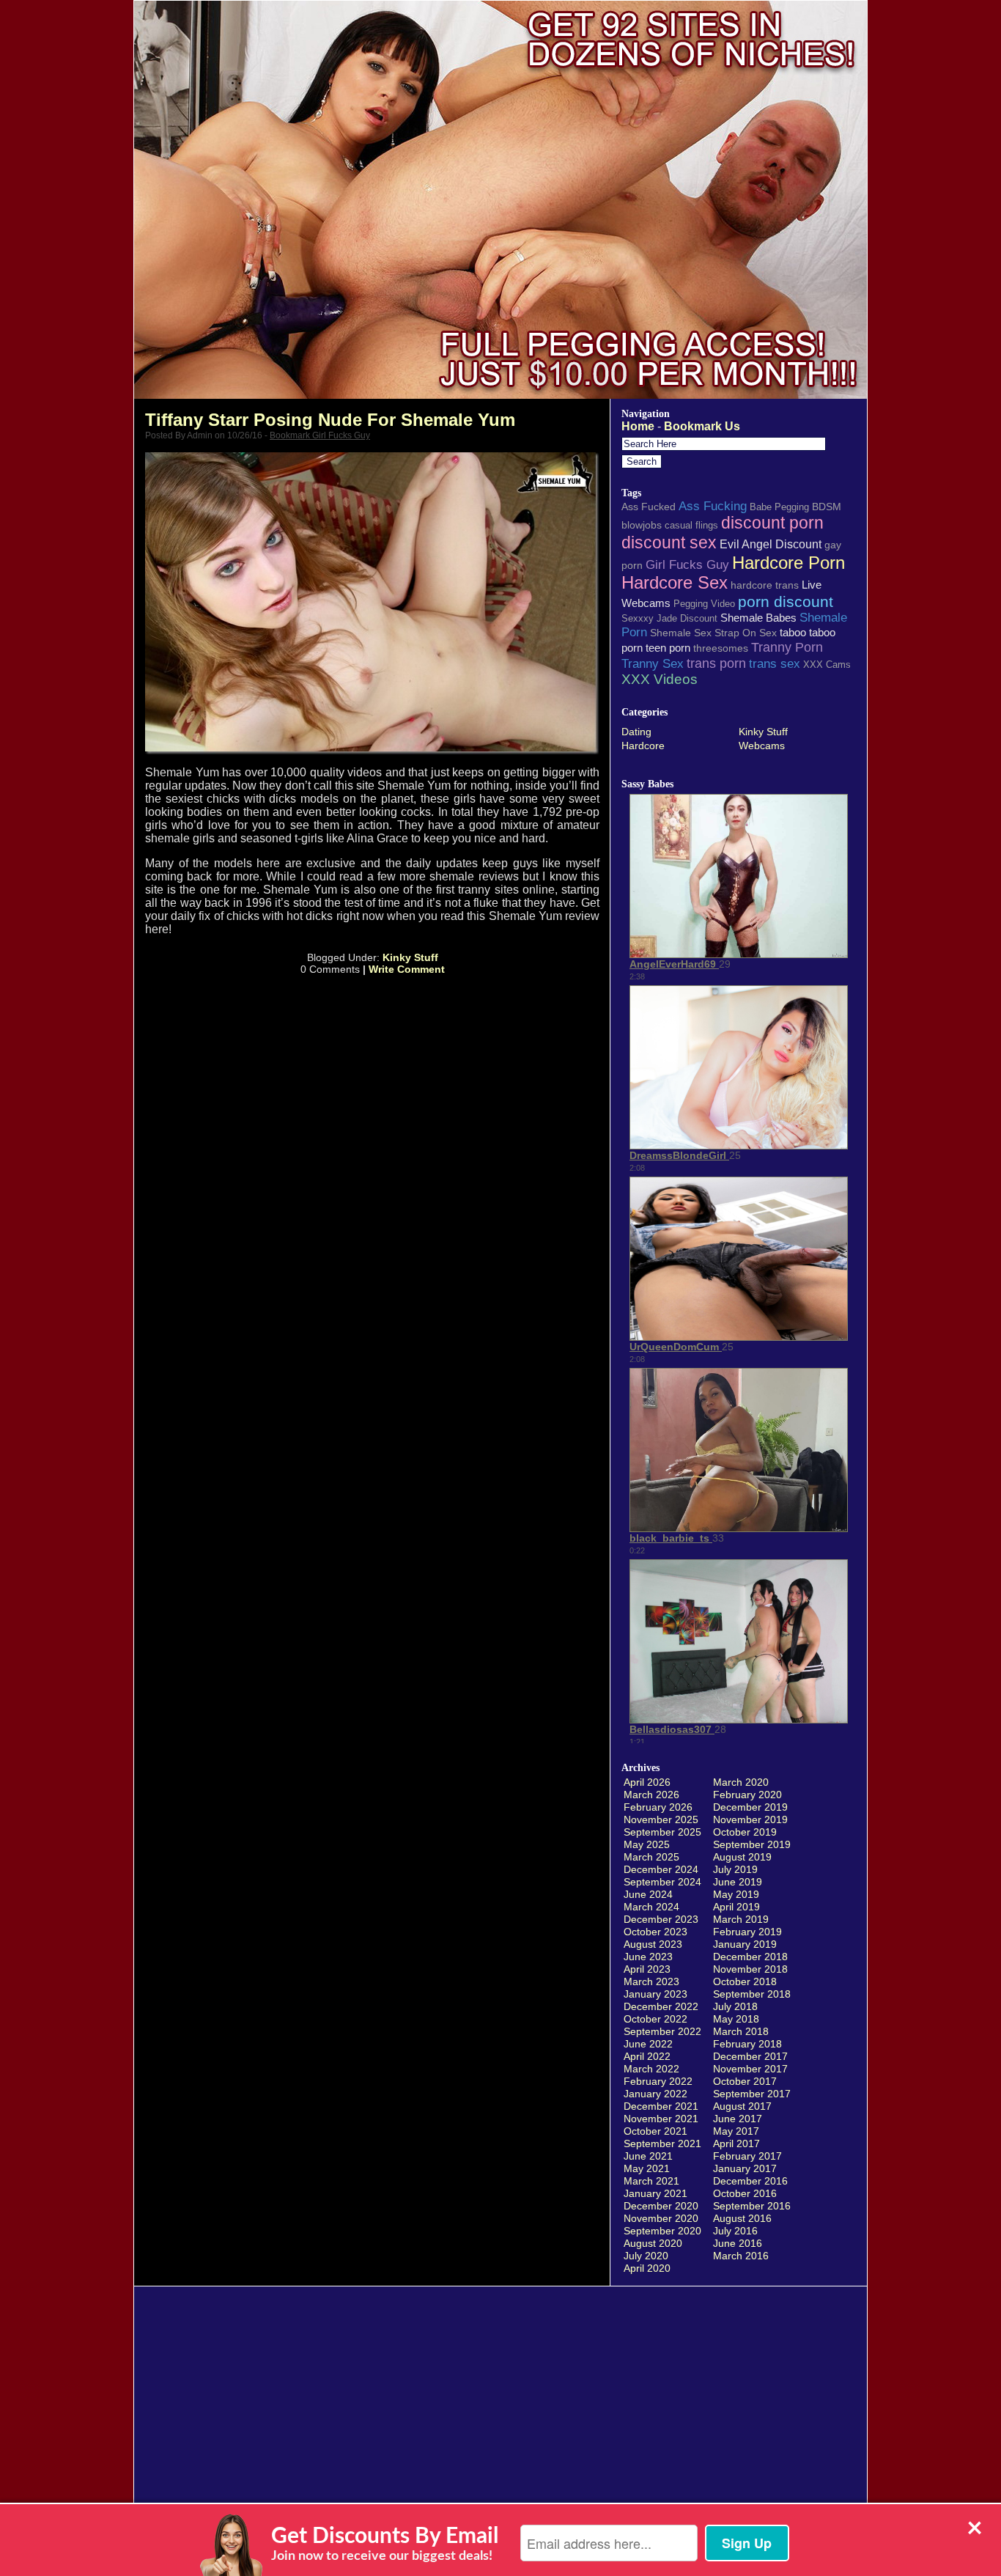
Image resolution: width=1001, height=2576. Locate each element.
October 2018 (745, 1981)
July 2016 (735, 2231)
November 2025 (661, 1819)
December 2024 (661, 1869)
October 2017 (745, 2081)
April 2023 (647, 1969)
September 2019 (752, 1844)
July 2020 (646, 2256)
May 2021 (647, 2168)
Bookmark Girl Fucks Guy (320, 435)
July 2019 (735, 1869)
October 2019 (745, 1832)
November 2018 (750, 1969)
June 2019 (738, 1882)
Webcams (762, 746)
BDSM (827, 507)
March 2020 (741, 1782)
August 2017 (742, 2106)
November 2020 (661, 2218)
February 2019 (747, 1932)
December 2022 (661, 2006)
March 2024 (651, 1907)
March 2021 (651, 2181)
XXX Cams (827, 665)
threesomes (721, 648)
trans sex (775, 663)
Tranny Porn (787, 647)
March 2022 (651, 2069)
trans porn (716, 663)
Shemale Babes (758, 618)
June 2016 (738, 2243)
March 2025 (651, 1857)
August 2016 (742, 2218)
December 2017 (750, 2056)
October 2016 (745, 2193)
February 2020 (747, 1795)
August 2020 (653, 2243)
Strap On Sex (746, 633)
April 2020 (647, 2268)
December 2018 (750, 1957)
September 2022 (662, 2031)
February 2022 (658, 2081)
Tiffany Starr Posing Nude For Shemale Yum (330, 420)
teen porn (668, 648)
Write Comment (407, 969)
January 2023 (655, 1994)
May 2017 (736, 2131)
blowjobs (642, 525)
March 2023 (651, 1981)
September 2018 (752, 1994)
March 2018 (741, 2031)
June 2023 (648, 1957)
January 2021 (655, 2193)
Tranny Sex (653, 663)
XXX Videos (660, 679)
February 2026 (658, 1807)
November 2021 (661, 2119)
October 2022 (655, 2019)
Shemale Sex (681, 633)
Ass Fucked (649, 507)
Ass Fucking (713, 506)
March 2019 (741, 1919)
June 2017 (738, 2119)
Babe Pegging (779, 507)
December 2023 (661, 1919)
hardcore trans (765, 585)
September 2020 (662, 2231)
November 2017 (750, 2069)
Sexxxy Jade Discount (669, 618)
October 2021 (655, 2131)
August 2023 (653, 1944)
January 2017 (745, 2168)
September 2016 (752, 2206)
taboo (793, 632)
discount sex (669, 542)
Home (638, 426)
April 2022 (647, 2056)
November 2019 (750, 1819)
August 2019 (742, 1857)
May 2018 (736, 2019)
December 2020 (661, 2206)
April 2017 (736, 2143)
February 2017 (747, 2156)
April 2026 (647, 1782)
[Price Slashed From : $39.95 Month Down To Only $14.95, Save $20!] (500, 395)
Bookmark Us (702, 426)
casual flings (691, 525)
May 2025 (647, 1844)
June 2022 (648, 2044)
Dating (636, 732)
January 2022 (655, 2094)
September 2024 (662, 1882)
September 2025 (662, 1832)
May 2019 (736, 1894)
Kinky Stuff (410, 957)
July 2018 (735, 2006)
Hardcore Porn (788, 563)
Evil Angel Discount (771, 544)
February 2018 (747, 2044)
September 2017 (752, 2094)
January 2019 (745, 1944)
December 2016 (750, 2181)
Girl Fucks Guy (687, 564)
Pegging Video (704, 604)
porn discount (786, 601)
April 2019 (736, 1907)
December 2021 (661, 2106)
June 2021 (648, 2156)
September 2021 (662, 2143)
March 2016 (741, 2256)
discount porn (772, 523)
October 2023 (655, 1932)
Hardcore (643, 746)
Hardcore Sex (675, 583)
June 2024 (648, 1894)
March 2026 (651, 1795)
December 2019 (750, 1807)
